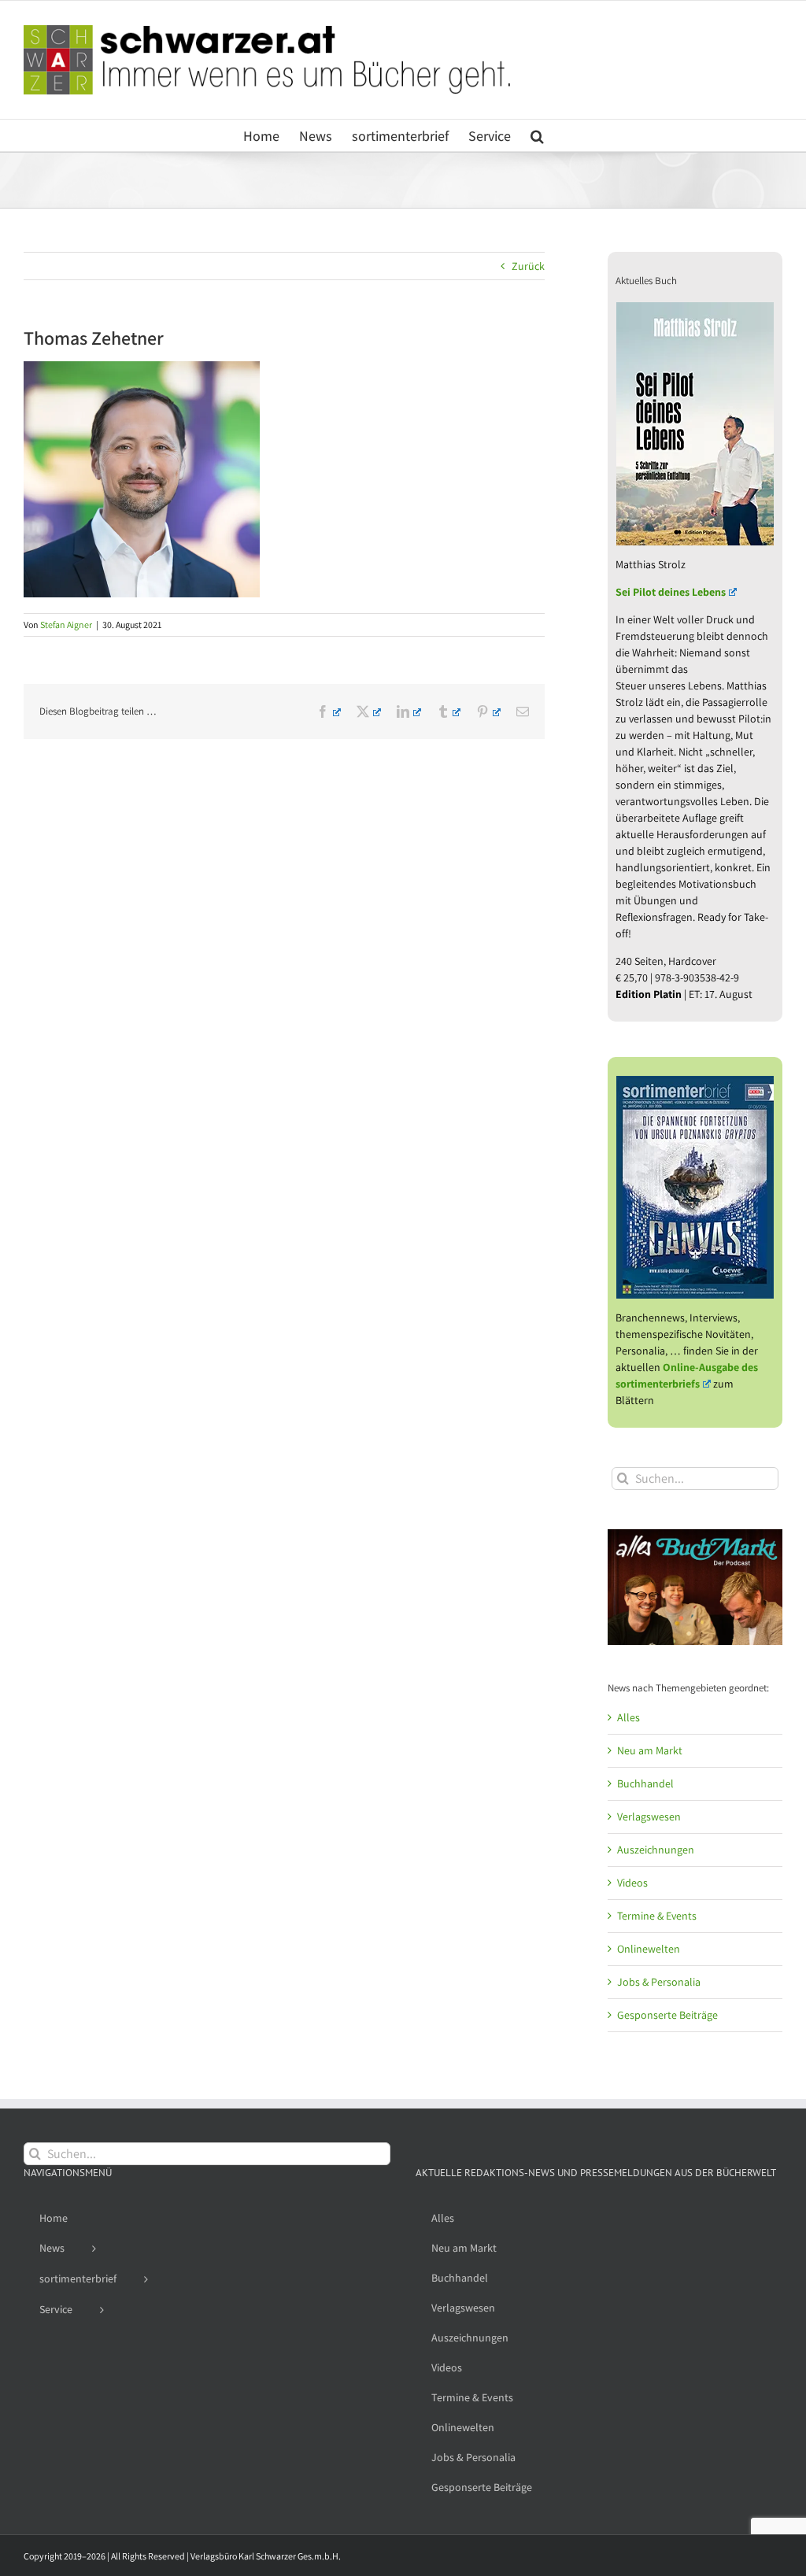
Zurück (528, 266)
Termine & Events (657, 1916)
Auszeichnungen (656, 1850)
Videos (632, 1883)
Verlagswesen (649, 1817)
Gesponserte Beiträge (667, 2015)
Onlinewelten (649, 1949)
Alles (629, 1717)
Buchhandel (645, 1783)
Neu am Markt (650, 1750)
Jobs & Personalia (659, 1982)
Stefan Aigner (66, 625)
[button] (537, 135)
